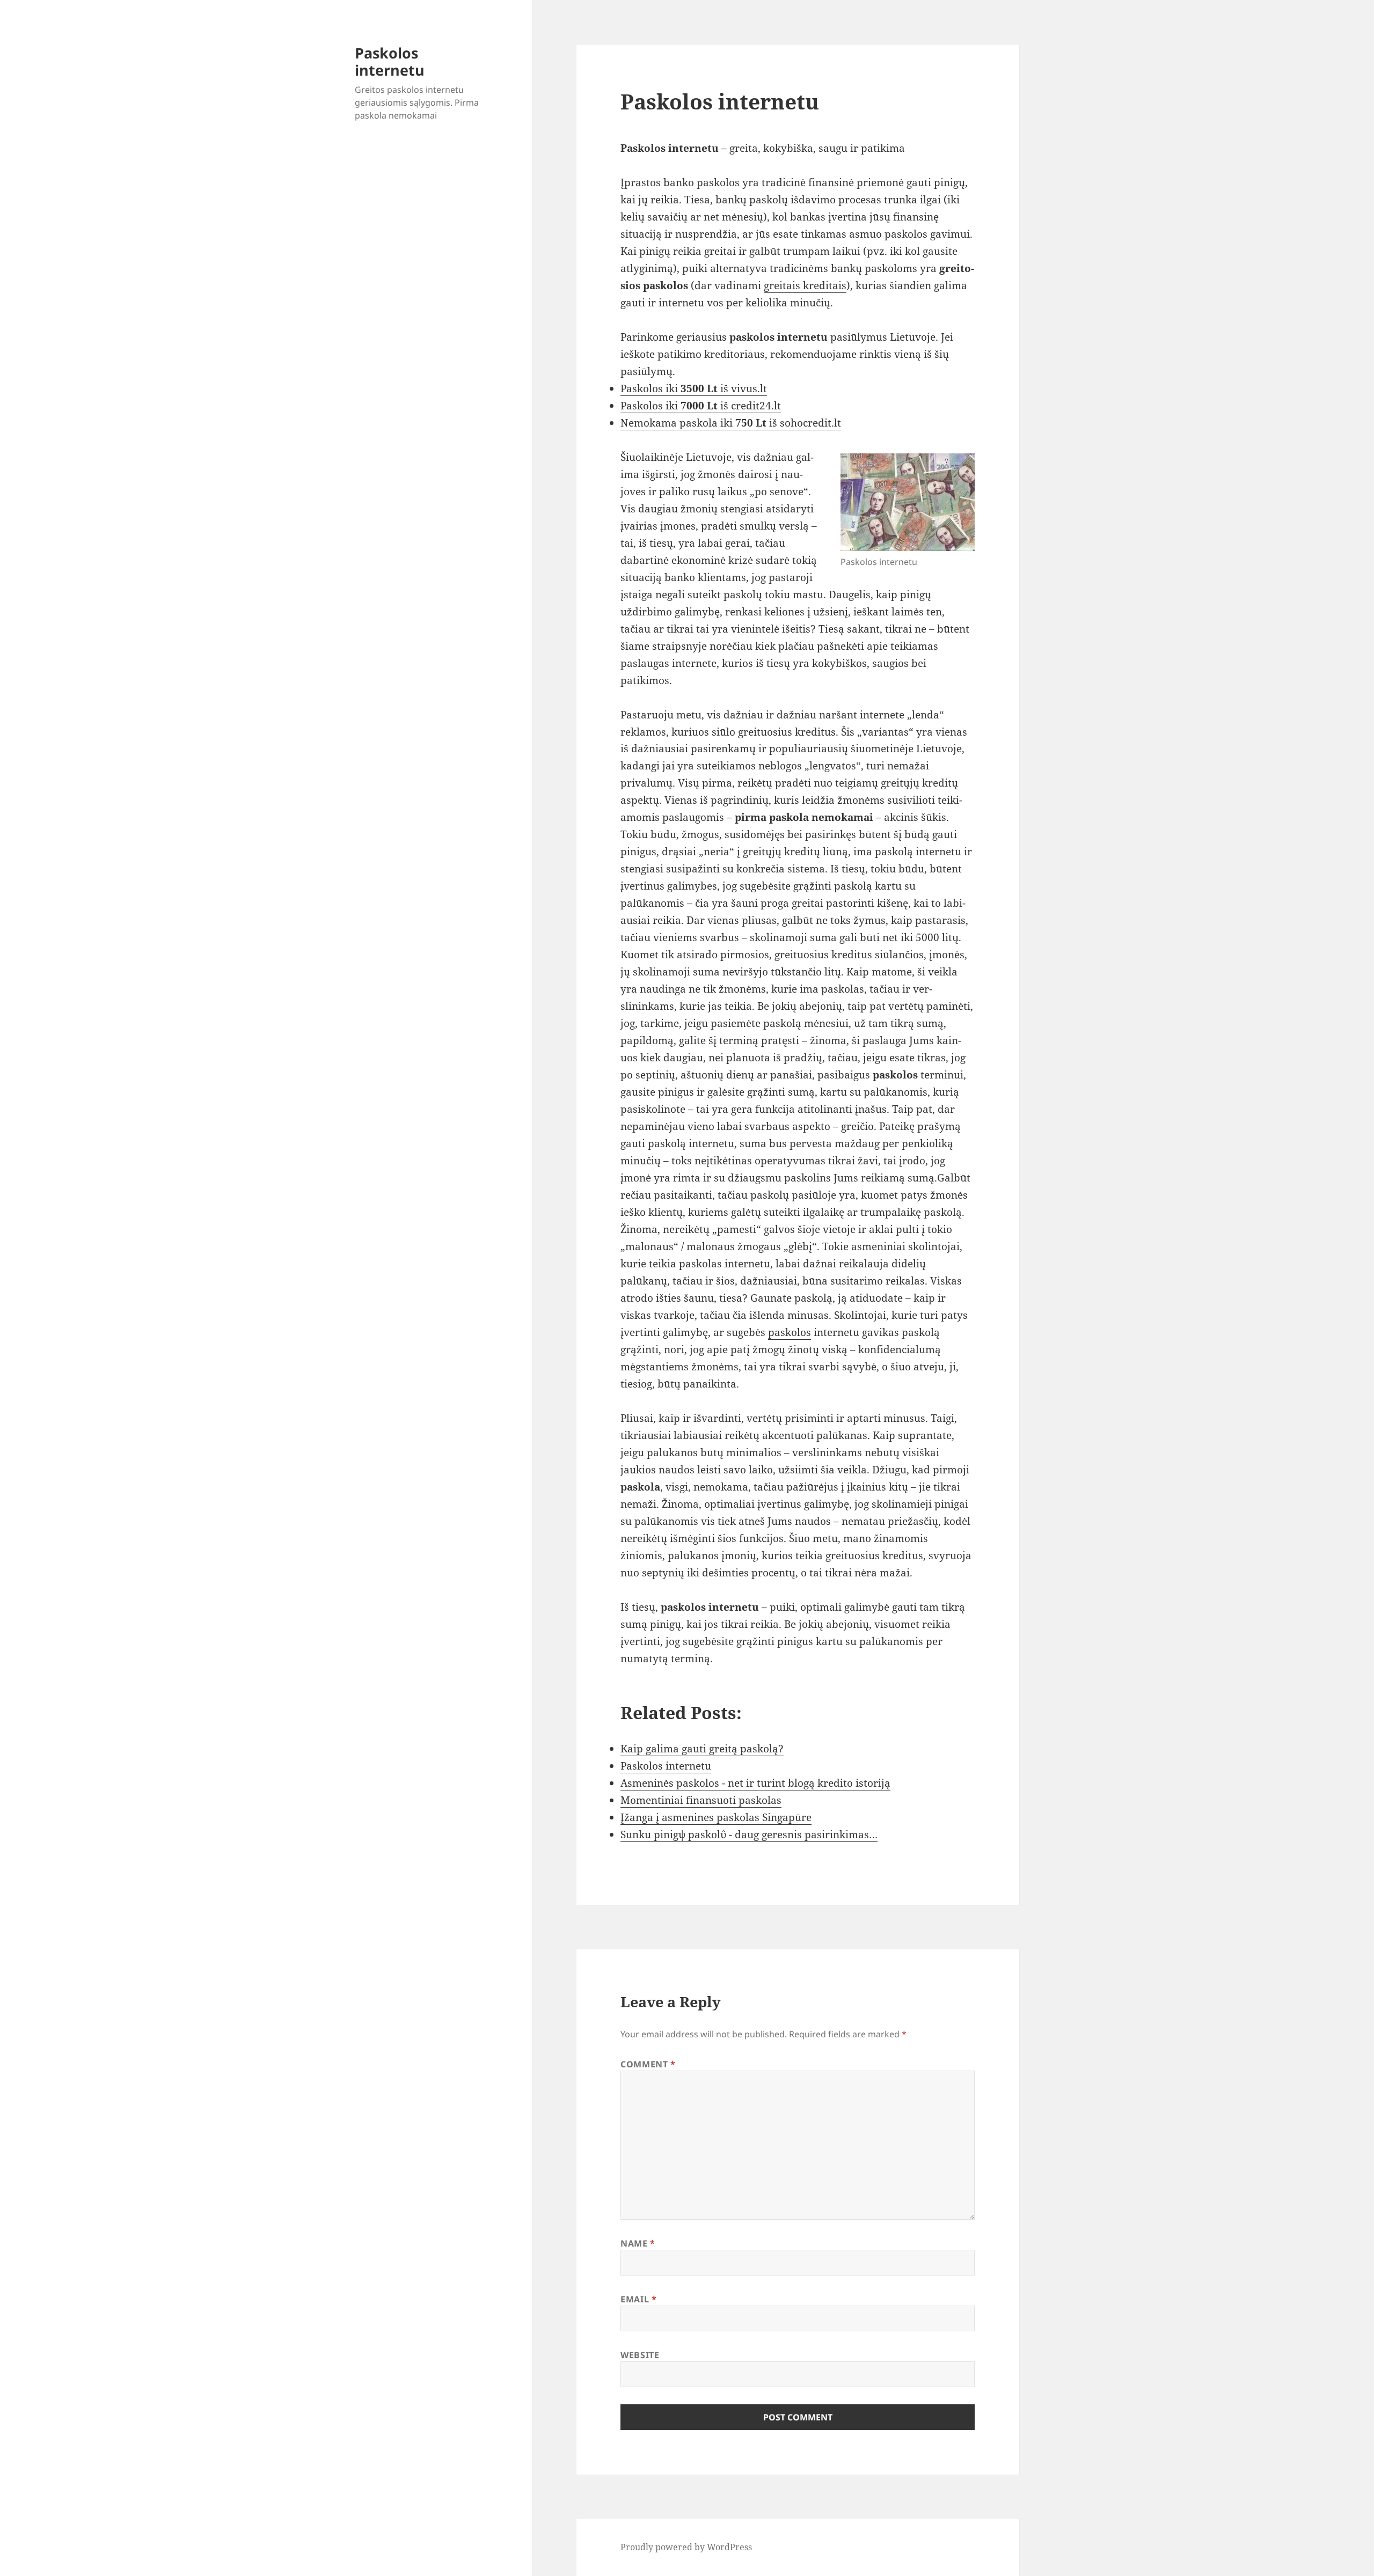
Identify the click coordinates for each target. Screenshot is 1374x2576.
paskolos (790, 1332)
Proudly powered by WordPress (686, 2547)
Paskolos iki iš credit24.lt (701, 406)
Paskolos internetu (390, 61)
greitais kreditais (805, 285)
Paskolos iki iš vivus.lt (694, 388)
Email (638, 2299)
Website (640, 2355)
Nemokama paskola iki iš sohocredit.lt (731, 423)
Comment (648, 2064)
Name (638, 2243)
